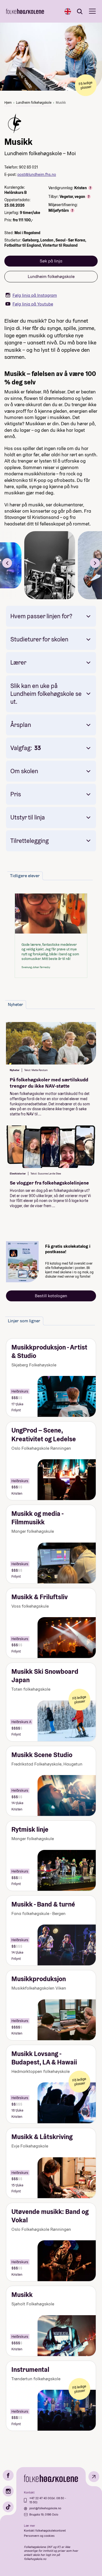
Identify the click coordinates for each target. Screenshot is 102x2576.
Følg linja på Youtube (33, 304)
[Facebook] (8, 2475)
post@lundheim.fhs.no (37, 175)
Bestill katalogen (51, 1296)
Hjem (8, 103)
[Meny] (92, 11)
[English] (68, 11)
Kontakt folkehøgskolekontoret (45, 2531)
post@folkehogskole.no (45, 2508)
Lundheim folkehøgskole (34, 103)
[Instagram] (8, 2491)
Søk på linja (51, 261)
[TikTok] (8, 2507)
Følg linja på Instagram (35, 295)
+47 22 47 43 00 (40, 2498)
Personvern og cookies (39, 2536)
